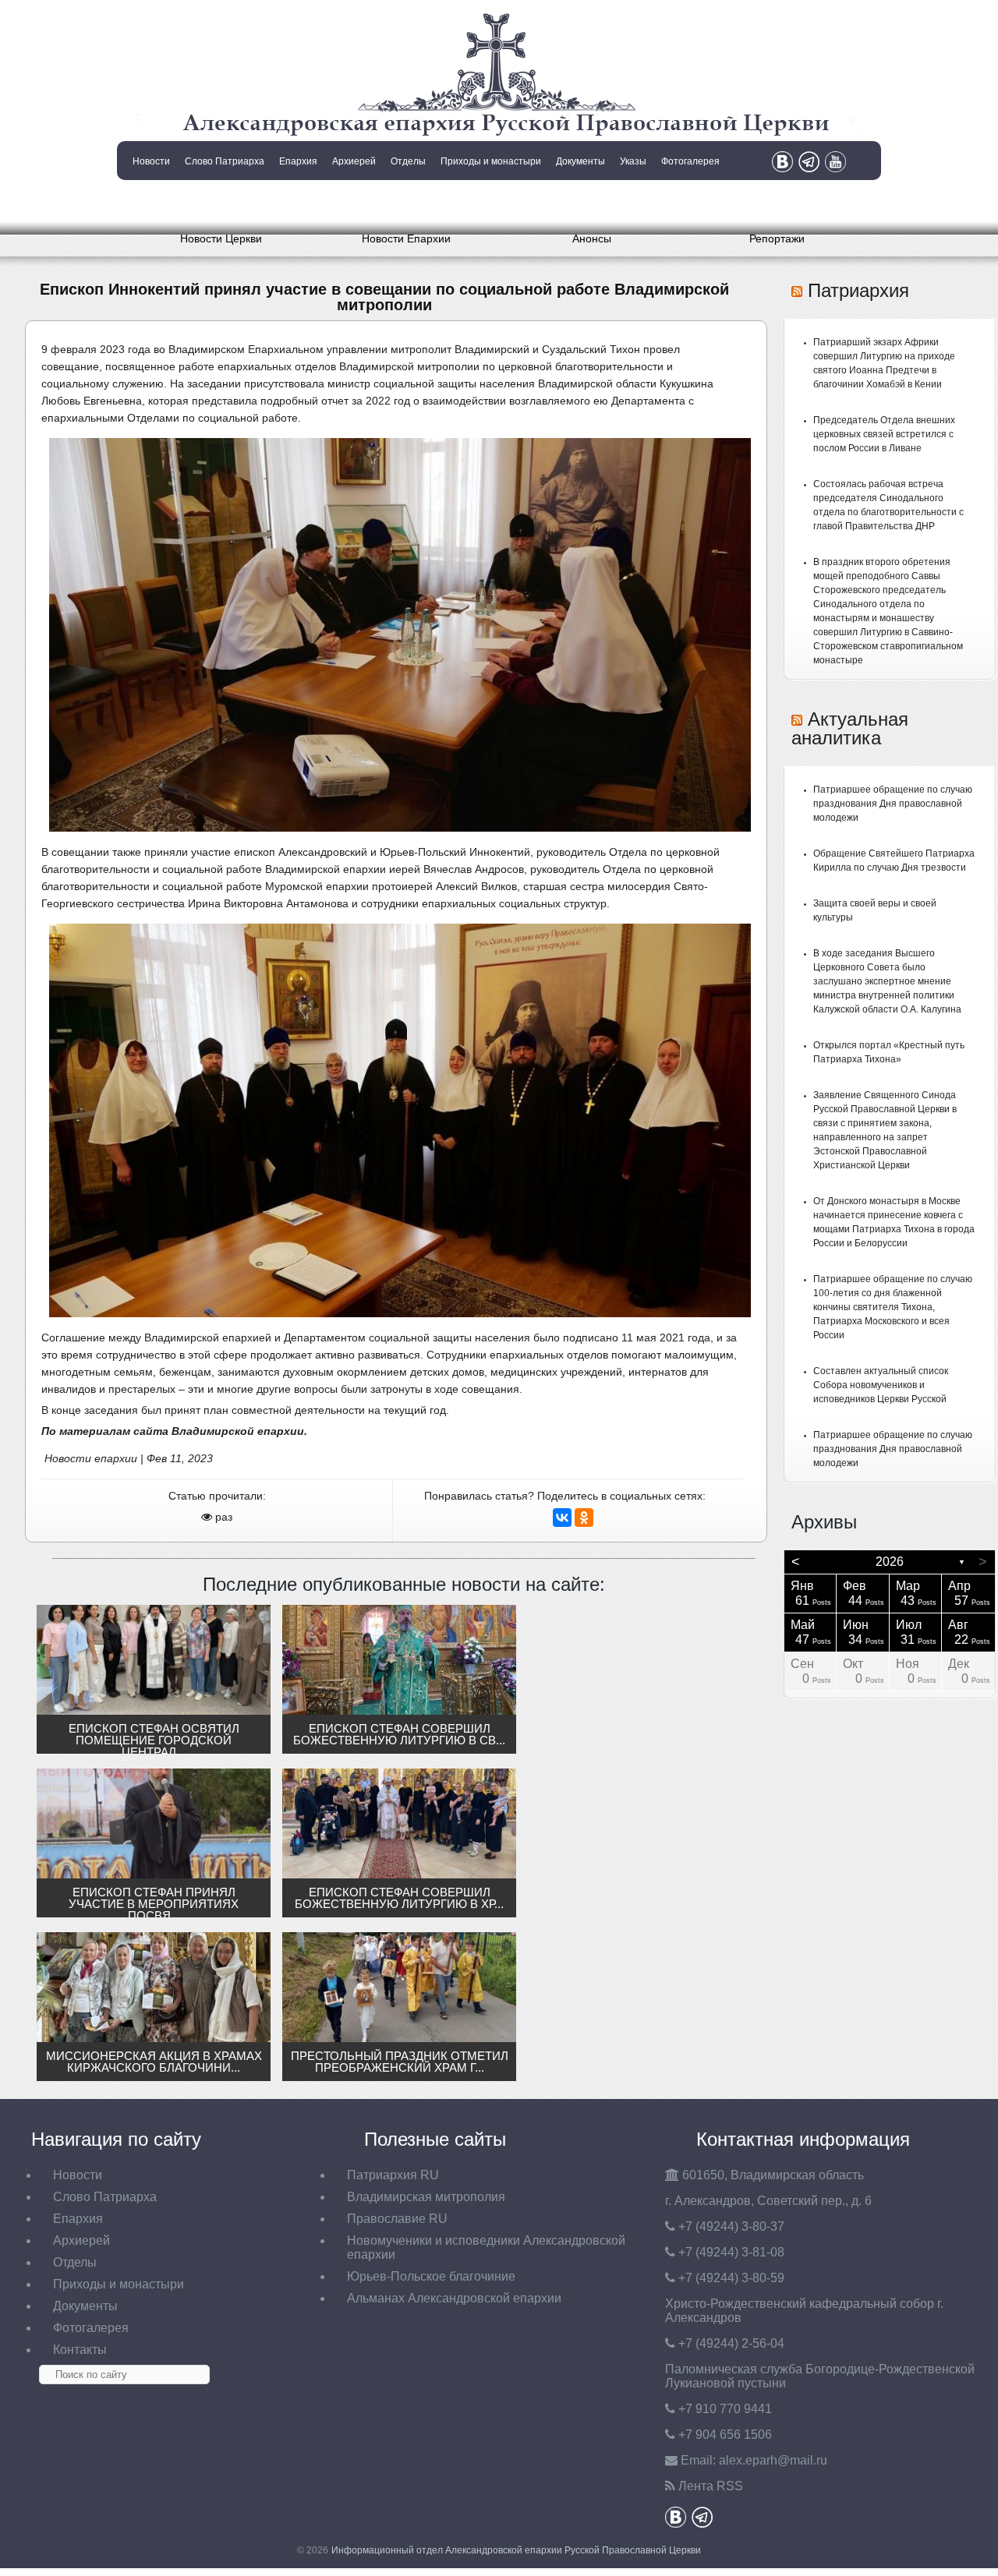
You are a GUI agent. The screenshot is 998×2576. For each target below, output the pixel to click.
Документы (580, 161)
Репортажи (777, 239)
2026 (890, 1562)
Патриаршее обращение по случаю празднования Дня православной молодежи (893, 804)
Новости (151, 161)
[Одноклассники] (584, 1518)
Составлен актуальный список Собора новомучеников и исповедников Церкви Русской (881, 1385)
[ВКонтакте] (562, 1518)
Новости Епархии (406, 239)
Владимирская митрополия (426, 2197)
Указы (633, 161)
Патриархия (858, 290)
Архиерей (354, 161)
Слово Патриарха (225, 161)
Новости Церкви (221, 239)
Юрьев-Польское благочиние (431, 2276)
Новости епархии (91, 1458)
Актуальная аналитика (850, 728)
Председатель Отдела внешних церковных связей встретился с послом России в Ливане (884, 434)
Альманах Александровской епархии (454, 2298)
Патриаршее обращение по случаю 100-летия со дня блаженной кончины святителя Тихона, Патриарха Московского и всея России (893, 1307)
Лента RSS (711, 2486)
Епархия (298, 161)
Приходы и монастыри (491, 161)
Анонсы (592, 239)
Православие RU (397, 2219)
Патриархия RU (393, 2175)
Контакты (150, 201)
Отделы (408, 161)
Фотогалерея (690, 161)
